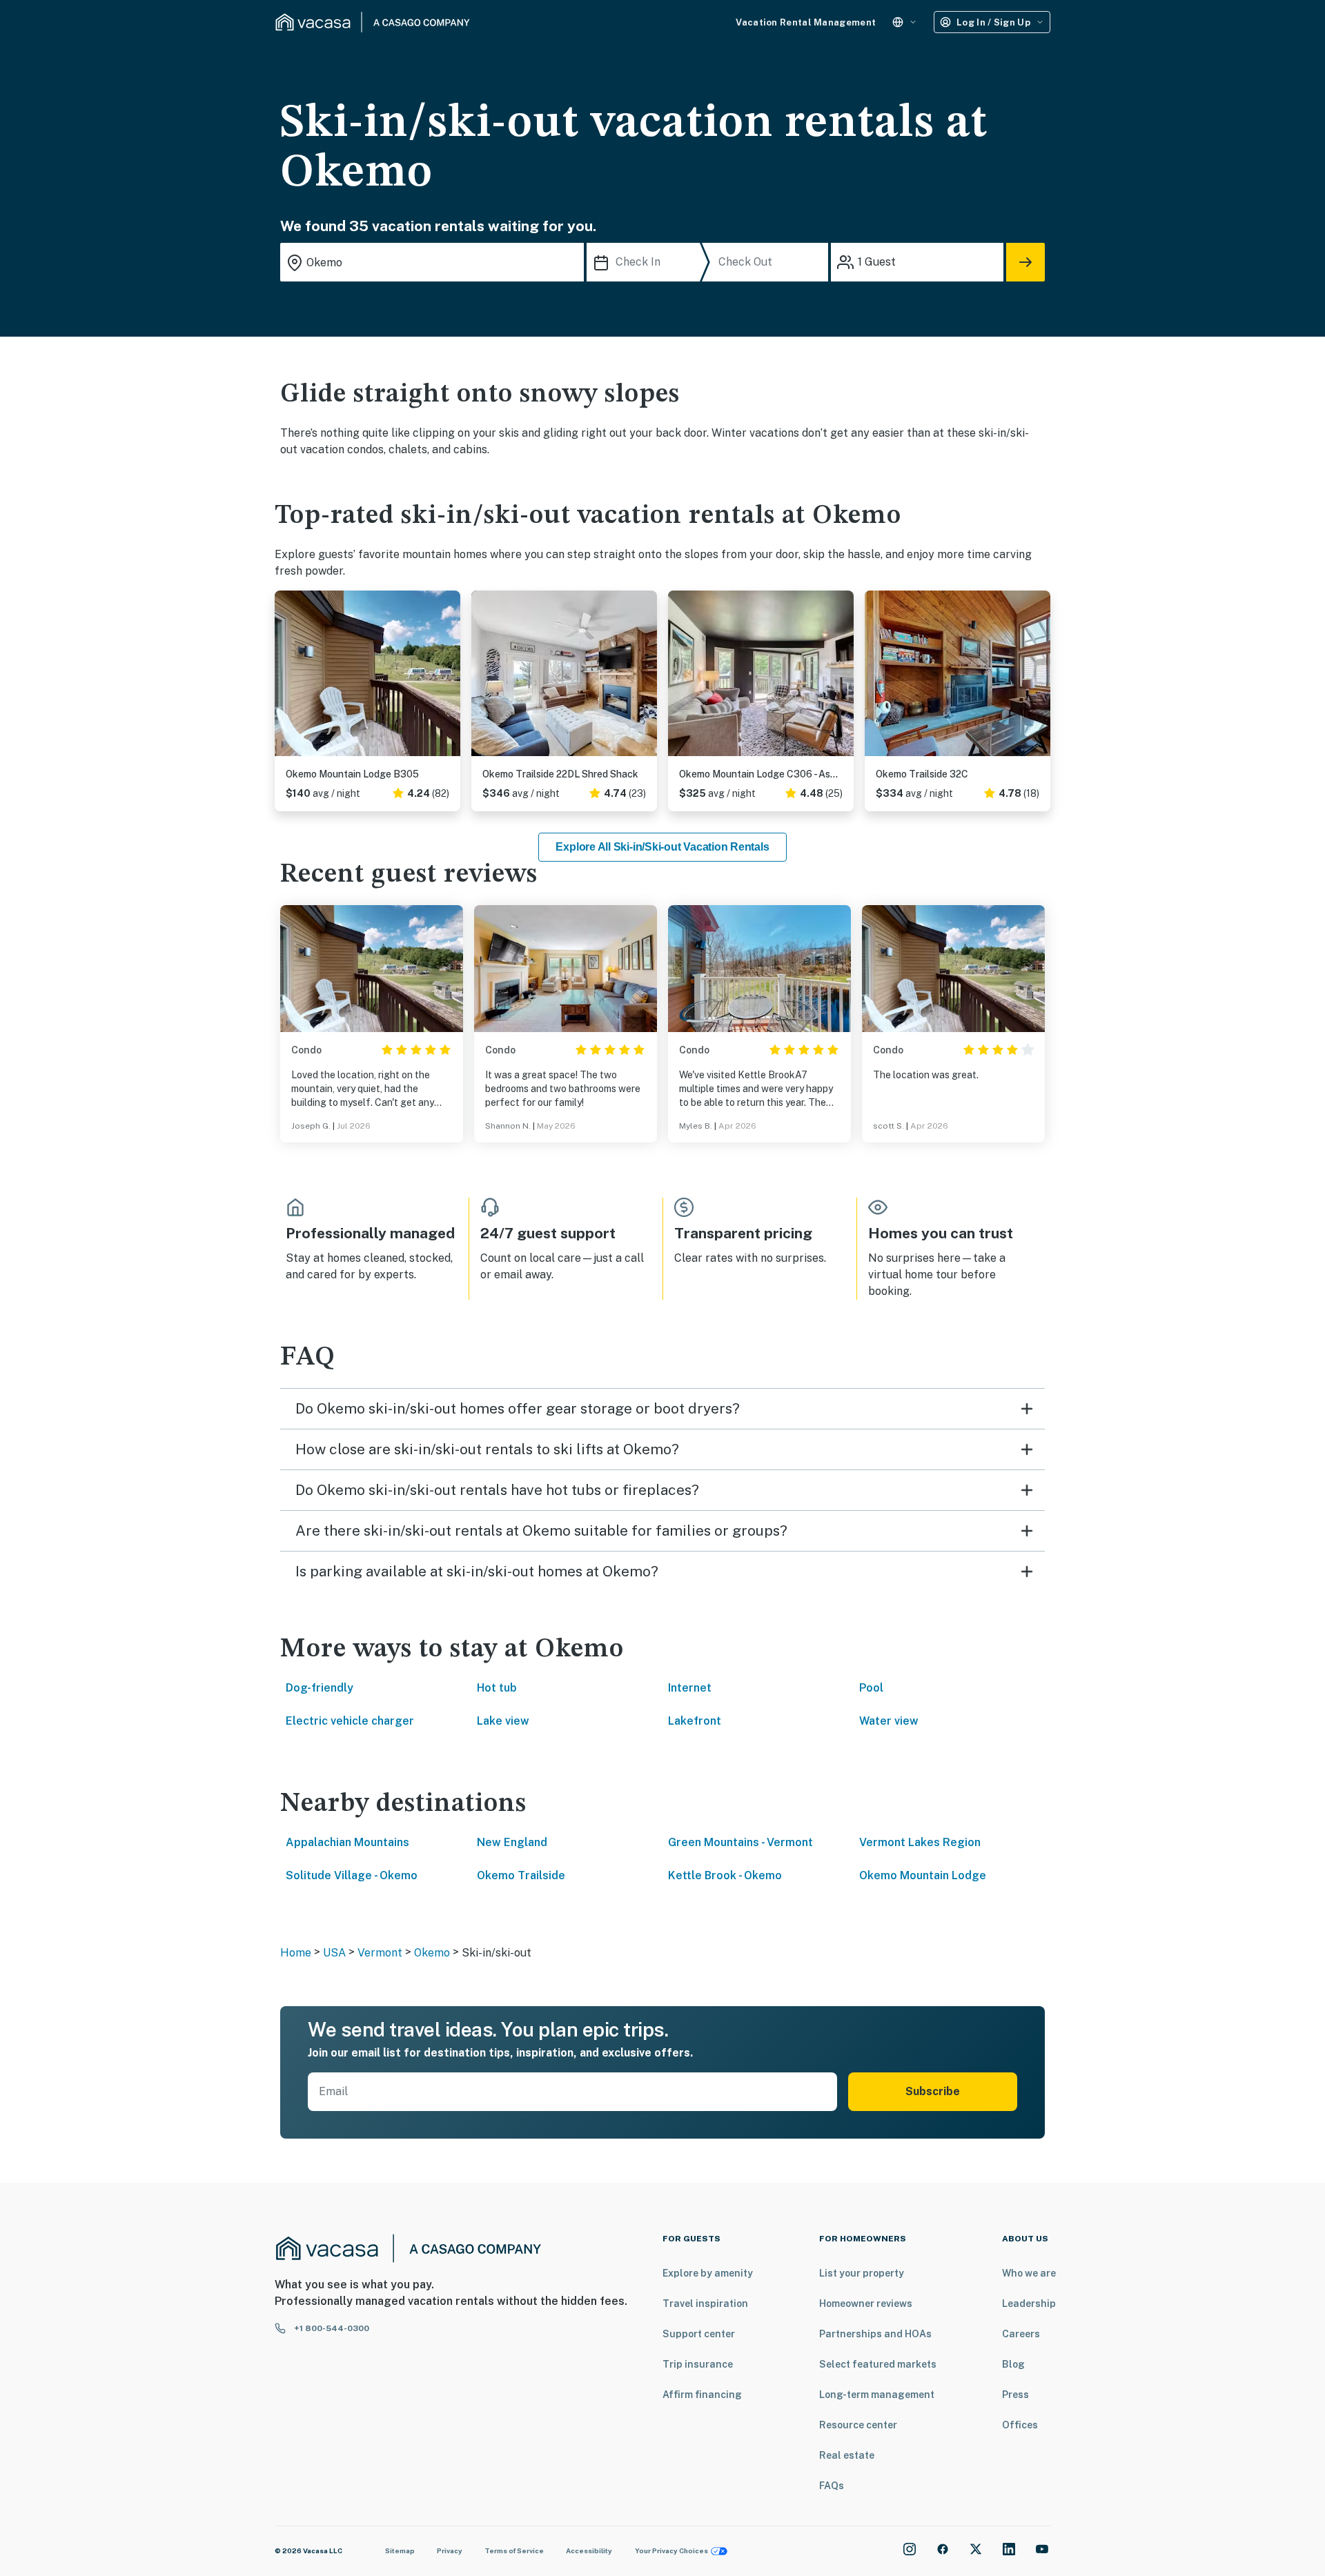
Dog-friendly (320, 1688)
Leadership (1029, 2303)
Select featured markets (878, 2364)
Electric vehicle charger (350, 1721)
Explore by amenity (708, 2273)
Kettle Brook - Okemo (725, 1875)
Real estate (847, 2455)
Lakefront (695, 1721)
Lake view (503, 1721)
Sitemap (400, 2550)
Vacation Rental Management (806, 22)
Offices (1020, 2425)
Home (296, 1953)
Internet (690, 1688)
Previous (286, 679)
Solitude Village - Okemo (352, 1875)
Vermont (380, 1953)
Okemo (432, 1953)
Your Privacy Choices (671, 2550)
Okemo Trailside (521, 1875)
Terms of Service (514, 2550)
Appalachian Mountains (347, 1842)
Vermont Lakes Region (920, 1842)
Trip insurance (698, 2364)
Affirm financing (702, 2395)
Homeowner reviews (866, 2303)
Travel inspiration (705, 2303)
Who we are (1029, 2273)
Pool (871, 1688)
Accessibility (589, 2550)
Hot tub (497, 1688)
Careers (1021, 2334)
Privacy (450, 2550)
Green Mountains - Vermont (740, 1842)
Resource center (858, 2425)
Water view (889, 1721)
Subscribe (933, 2091)
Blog (1013, 2364)
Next (449, 679)
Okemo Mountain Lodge (923, 1875)
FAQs (832, 2486)
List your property (862, 2273)
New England (512, 1842)
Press (1015, 2395)
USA (334, 1953)
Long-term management (877, 2395)
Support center (699, 2334)
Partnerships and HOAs (875, 2334)
